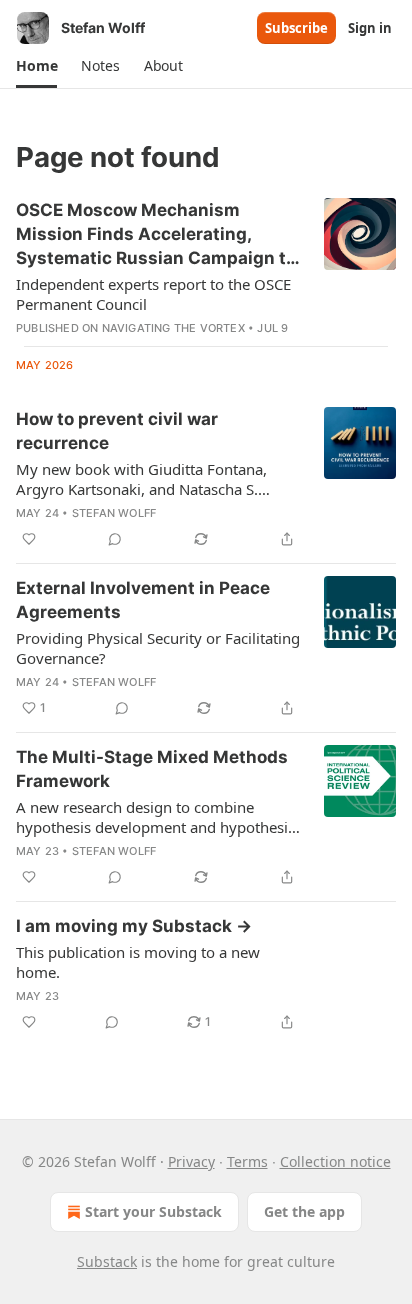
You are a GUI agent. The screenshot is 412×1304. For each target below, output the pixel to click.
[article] (206, 268)
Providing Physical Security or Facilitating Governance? (158, 648)
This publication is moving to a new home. (138, 962)
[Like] (29, 539)
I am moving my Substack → (134, 926)
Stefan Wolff (114, 513)
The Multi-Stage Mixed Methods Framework (152, 769)
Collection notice (335, 1161)
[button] (36, 66)
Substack (107, 1261)
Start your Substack (153, 1211)
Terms (247, 1161)
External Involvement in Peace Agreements (143, 600)
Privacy (191, 1161)
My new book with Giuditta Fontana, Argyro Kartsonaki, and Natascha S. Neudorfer (141, 479)
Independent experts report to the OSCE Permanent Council (153, 294)
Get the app (304, 1211)
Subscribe (296, 28)
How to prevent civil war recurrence (117, 431)
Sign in (370, 28)
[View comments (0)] (115, 539)
